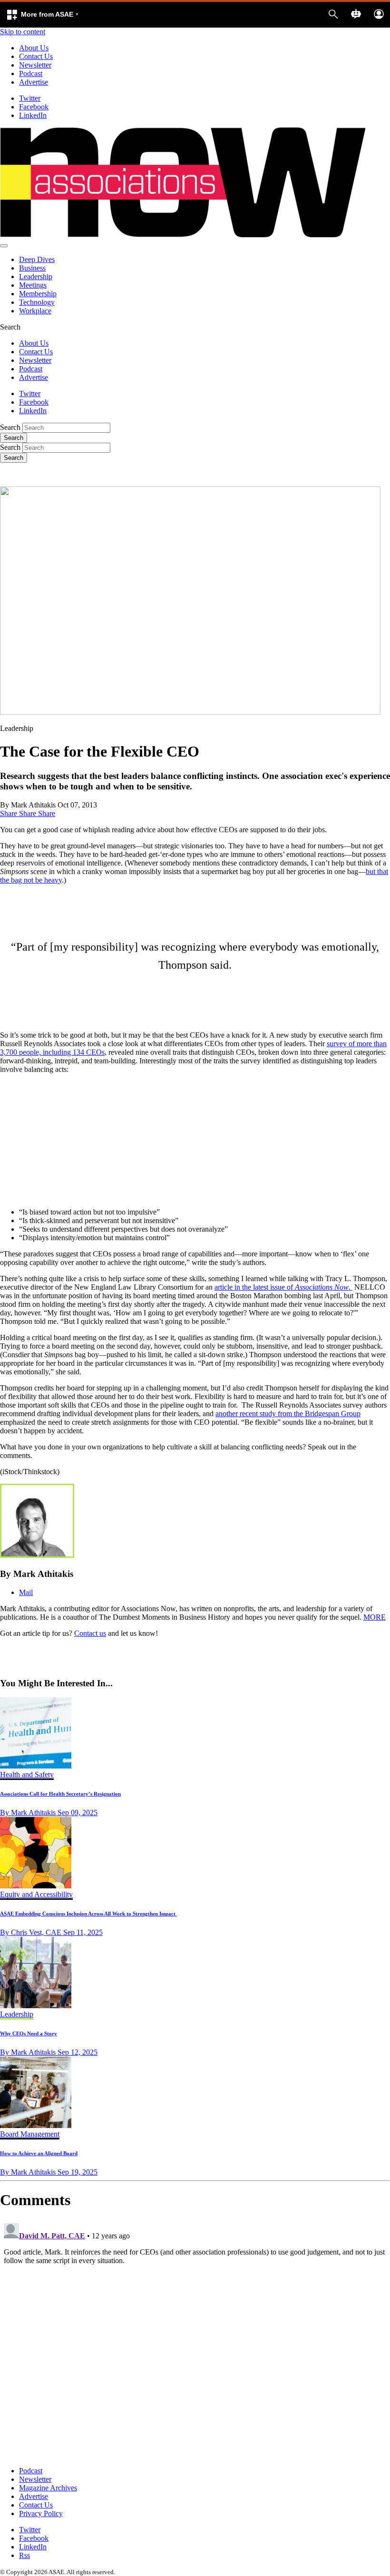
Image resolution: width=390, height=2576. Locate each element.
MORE (375, 1617)
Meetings (33, 285)
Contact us (90, 1633)
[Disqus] (195, 2338)
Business (32, 268)
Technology (37, 302)
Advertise (34, 82)
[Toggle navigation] (4, 246)
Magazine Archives (48, 2488)
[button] (42, 15)
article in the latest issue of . (283, 1287)
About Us (34, 48)
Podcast (31, 73)
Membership (38, 294)
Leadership (36, 277)
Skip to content (23, 32)
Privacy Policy (41, 2513)
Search (10, 427)
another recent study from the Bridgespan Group (288, 1414)
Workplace (35, 311)
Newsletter (35, 65)
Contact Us (36, 56)
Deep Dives (37, 259)
